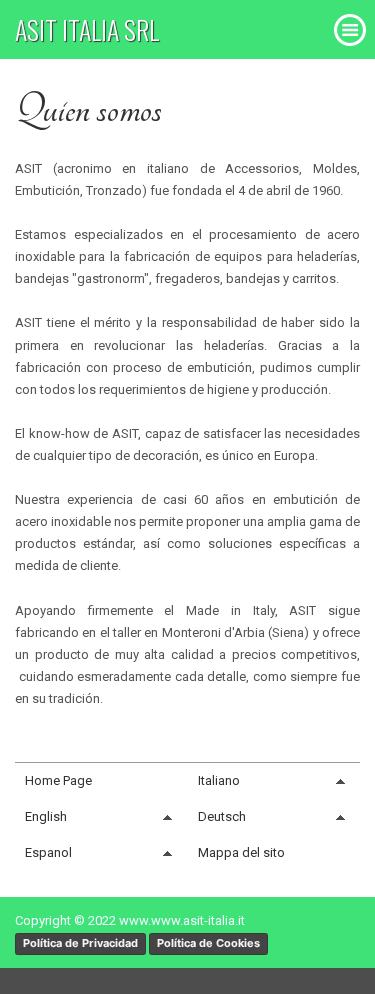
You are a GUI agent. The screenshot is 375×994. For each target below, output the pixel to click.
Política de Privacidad (80, 943)
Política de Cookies (208, 943)
